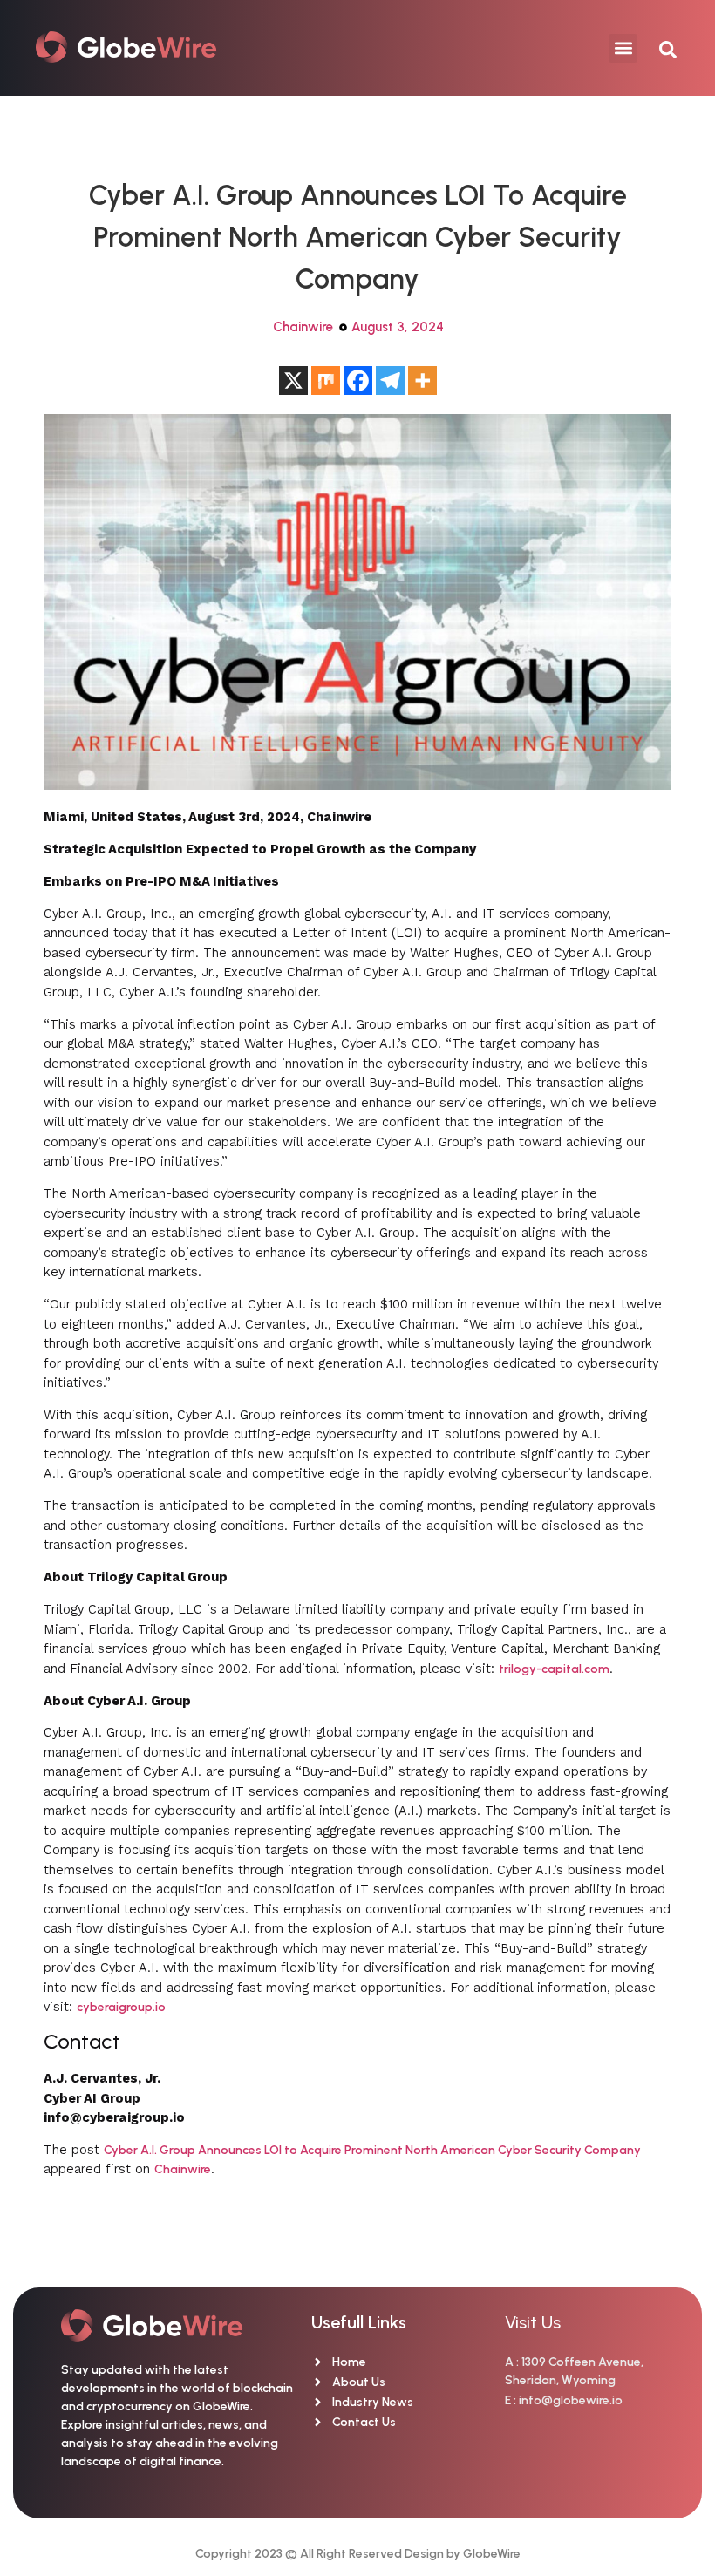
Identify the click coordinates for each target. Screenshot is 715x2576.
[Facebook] (358, 381)
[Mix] (326, 381)
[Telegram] (390, 381)
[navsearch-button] (659, 48)
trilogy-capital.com (554, 1669)
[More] (422, 381)
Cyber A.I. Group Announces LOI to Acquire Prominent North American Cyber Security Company (372, 2150)
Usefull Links (359, 2322)
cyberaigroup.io (121, 2007)
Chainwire (303, 327)
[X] (293, 381)
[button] (623, 48)
